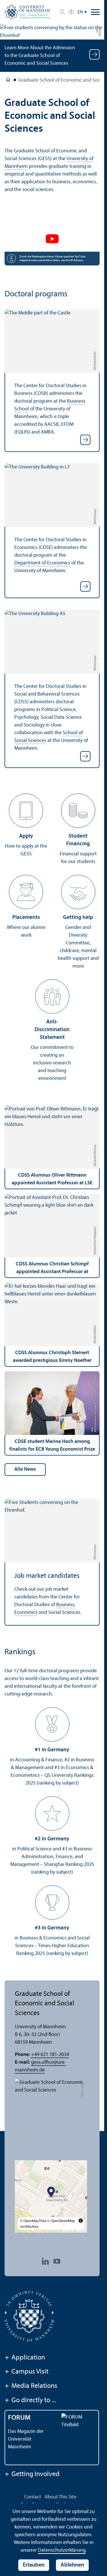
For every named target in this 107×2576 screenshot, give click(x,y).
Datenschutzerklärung (62, 2550)
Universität (8, 81)
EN (80, 12)
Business (65, 1605)
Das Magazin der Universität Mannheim (26, 2439)
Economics (26, 1613)
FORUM (19, 2418)
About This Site (60, 2497)
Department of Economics (42, 563)
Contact (33, 2497)
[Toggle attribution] (81, 2221)
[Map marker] (51, 2192)
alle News (25, 1469)
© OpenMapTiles (33, 2220)
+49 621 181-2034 (50, 2055)
